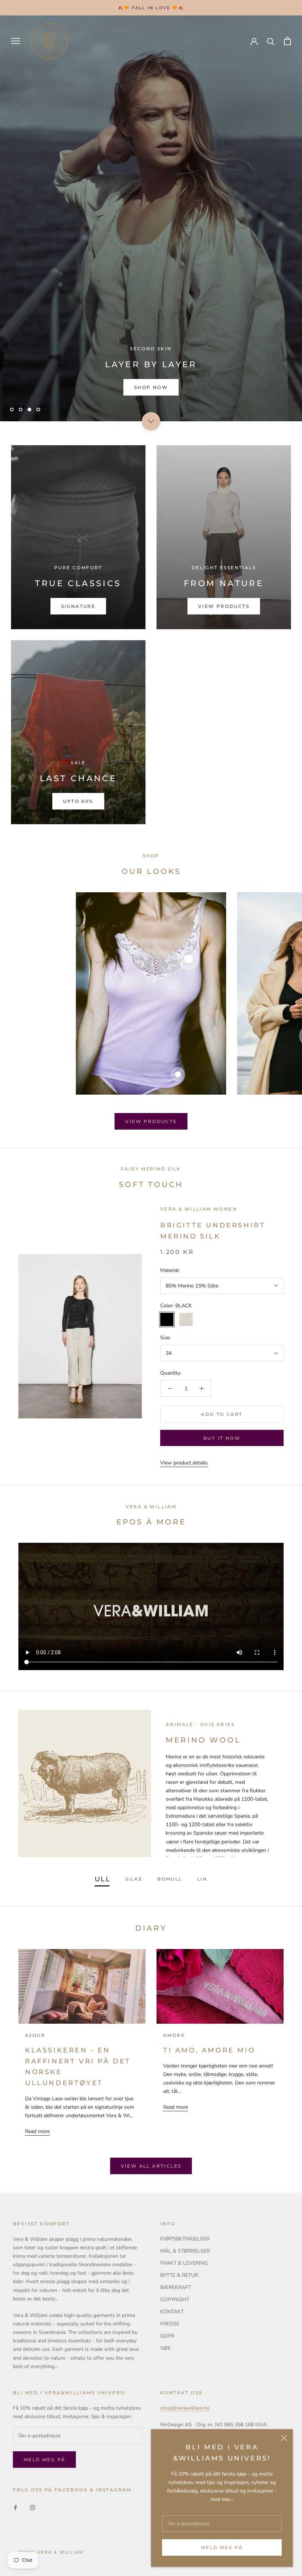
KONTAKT (172, 2312)
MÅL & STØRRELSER (185, 2251)
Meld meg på (222, 2547)
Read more (37, 2131)
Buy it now (222, 1438)
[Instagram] (32, 2507)
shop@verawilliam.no (185, 2408)
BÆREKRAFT (176, 2287)
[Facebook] (15, 2507)
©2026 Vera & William (51, 2552)
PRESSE (170, 2324)
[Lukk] (284, 2438)
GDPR (167, 2336)
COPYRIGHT (175, 2299)
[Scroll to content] (151, 421)
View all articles (151, 2166)
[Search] (271, 41)
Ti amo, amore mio (209, 2050)
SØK (166, 2348)
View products (151, 1121)
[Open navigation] (15, 41)
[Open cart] (287, 41)
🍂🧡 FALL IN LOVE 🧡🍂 (151, 8)
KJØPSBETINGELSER (185, 2239)
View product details (184, 1463)
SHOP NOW (151, 387)
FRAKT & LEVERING (184, 2263)
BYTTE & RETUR (179, 2275)
